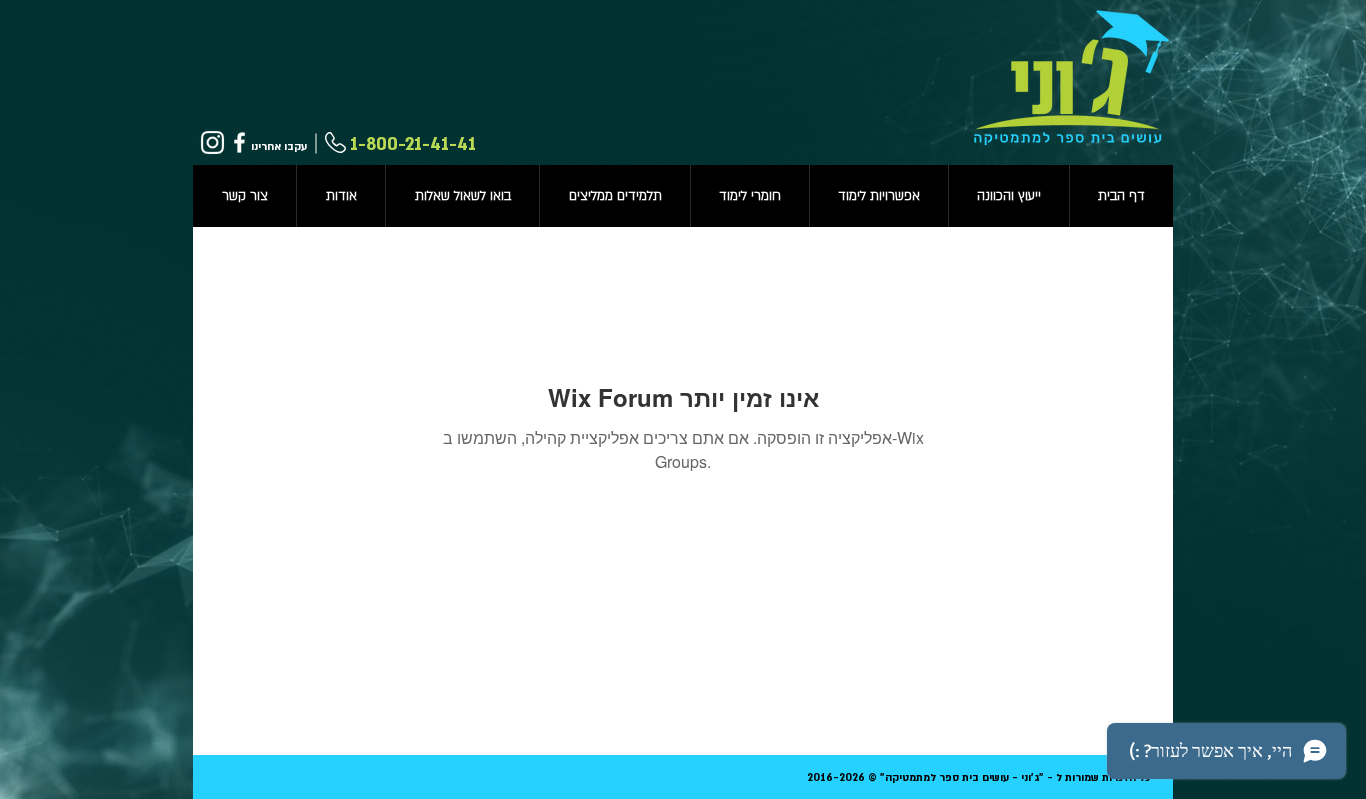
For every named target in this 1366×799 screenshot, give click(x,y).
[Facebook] (239, 142)
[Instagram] (212, 142)
